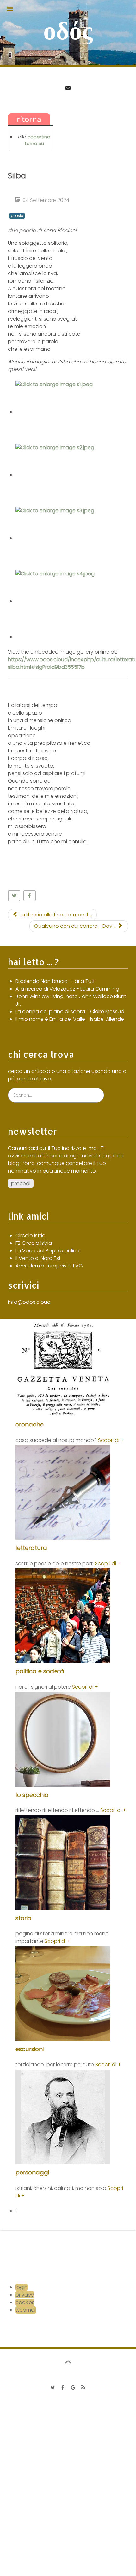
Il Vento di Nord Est (38, 1258)
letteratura (31, 1548)
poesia (17, 216)
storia (24, 1918)
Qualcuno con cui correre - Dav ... (76, 926)
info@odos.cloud (29, 1302)
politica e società (40, 1671)
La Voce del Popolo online (47, 1251)
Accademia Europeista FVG (49, 1266)
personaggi (32, 2172)
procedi (21, 1183)
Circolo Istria (31, 1235)
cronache (30, 1424)
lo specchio (32, 1795)
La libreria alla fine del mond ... (55, 915)
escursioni (30, 2049)
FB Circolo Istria (34, 1243)
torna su (34, 144)
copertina (39, 137)
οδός (68, 31)
